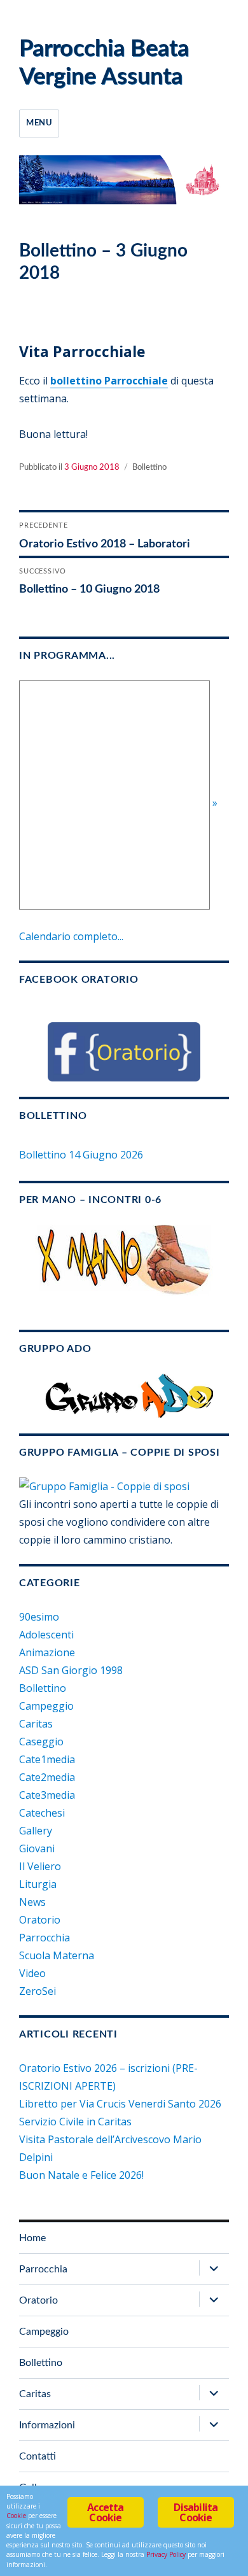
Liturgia (38, 1884)
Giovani (37, 1848)
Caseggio (41, 1742)
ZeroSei (38, 1991)
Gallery (36, 1831)
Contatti (38, 2456)
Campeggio (46, 1706)
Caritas (36, 1724)
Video (32, 1973)
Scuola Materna (57, 1955)
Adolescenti (46, 1635)
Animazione (47, 1652)
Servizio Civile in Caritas (75, 2122)
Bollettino (149, 468)
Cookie (16, 2516)
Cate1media (47, 1759)
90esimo (39, 1617)
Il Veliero (40, 1866)
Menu (39, 123)
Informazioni (47, 2425)
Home (32, 2238)
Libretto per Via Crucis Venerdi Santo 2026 (120, 2104)
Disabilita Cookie (196, 2512)
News (32, 1902)
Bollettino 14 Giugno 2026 (81, 1155)
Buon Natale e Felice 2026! (81, 2175)
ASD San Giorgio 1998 (71, 1670)
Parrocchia (45, 1938)
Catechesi (42, 1813)
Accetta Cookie (105, 2512)
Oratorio (40, 1920)
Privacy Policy (166, 2554)
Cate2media (47, 1777)
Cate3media (47, 1795)
